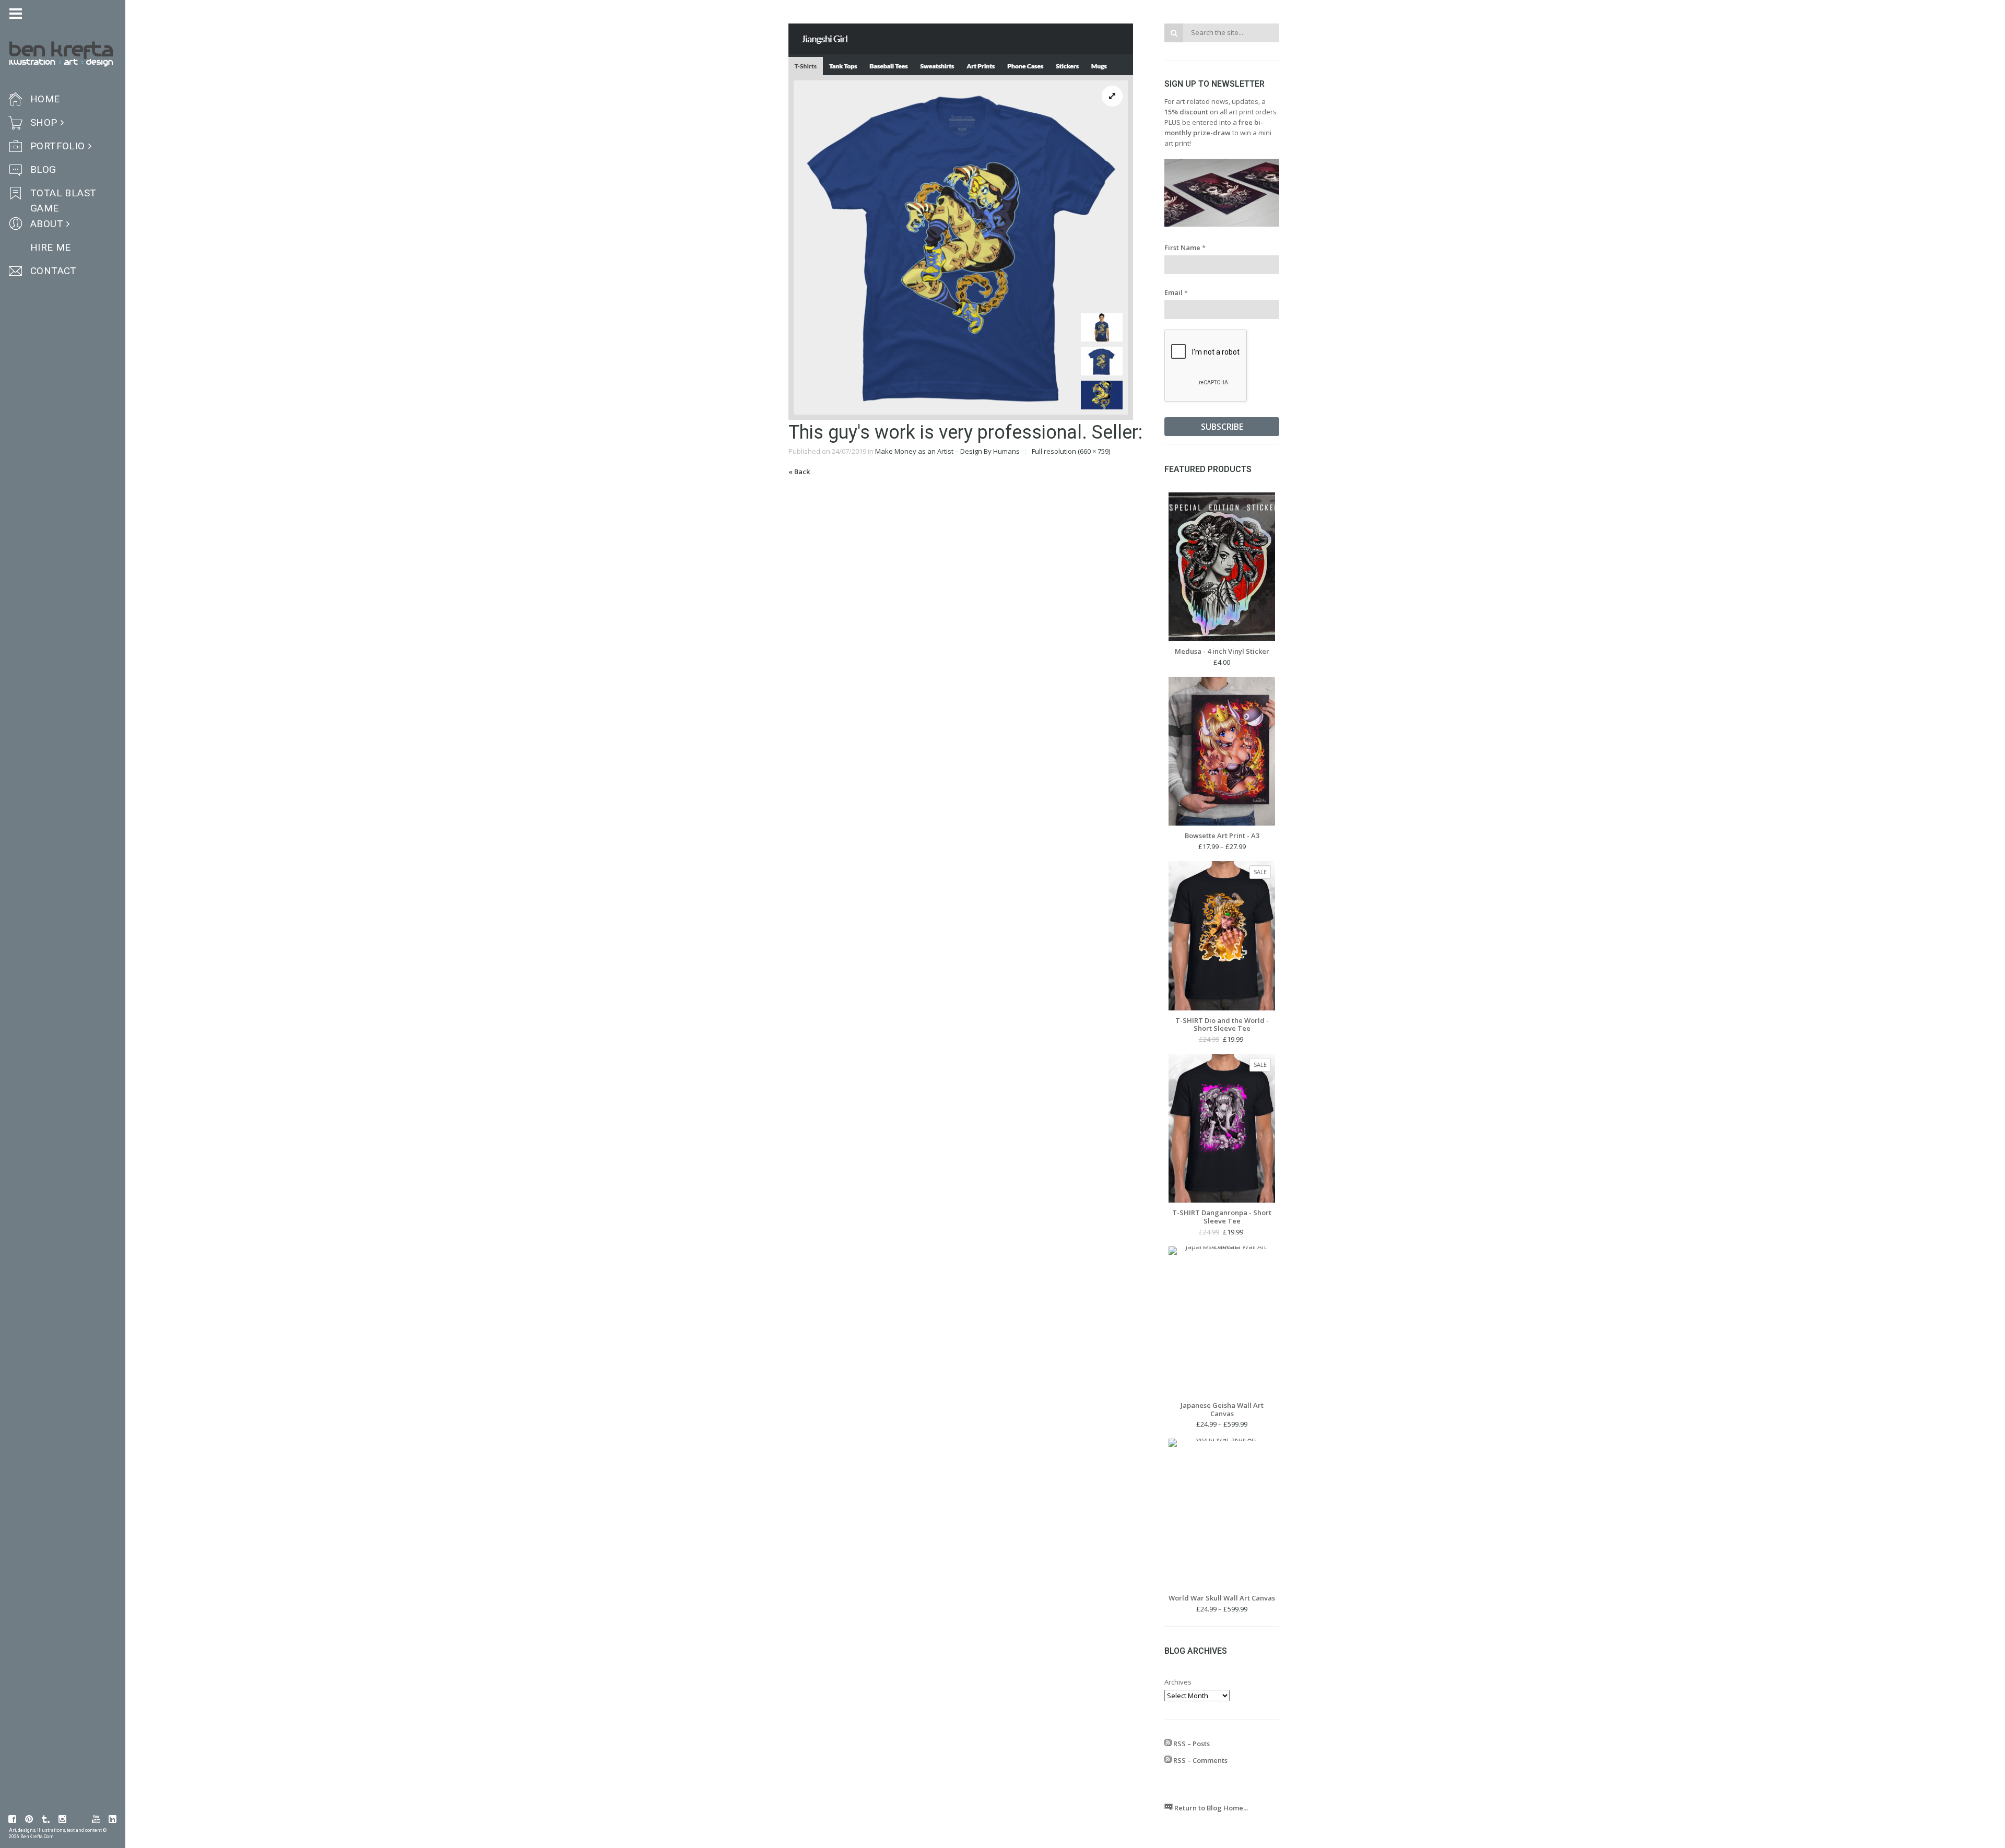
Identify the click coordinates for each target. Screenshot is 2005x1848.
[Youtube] (96, 1819)
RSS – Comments (1200, 1760)
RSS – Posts (1191, 1744)
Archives (1178, 1682)
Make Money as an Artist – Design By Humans (947, 451)
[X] (79, 1819)
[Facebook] (13, 1819)
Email (1176, 292)
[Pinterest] (29, 1819)
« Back (799, 472)
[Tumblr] (46, 1819)
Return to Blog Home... (1210, 1808)
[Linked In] (113, 1819)
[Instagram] (63, 1819)
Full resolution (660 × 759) (1071, 451)
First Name (1185, 248)
